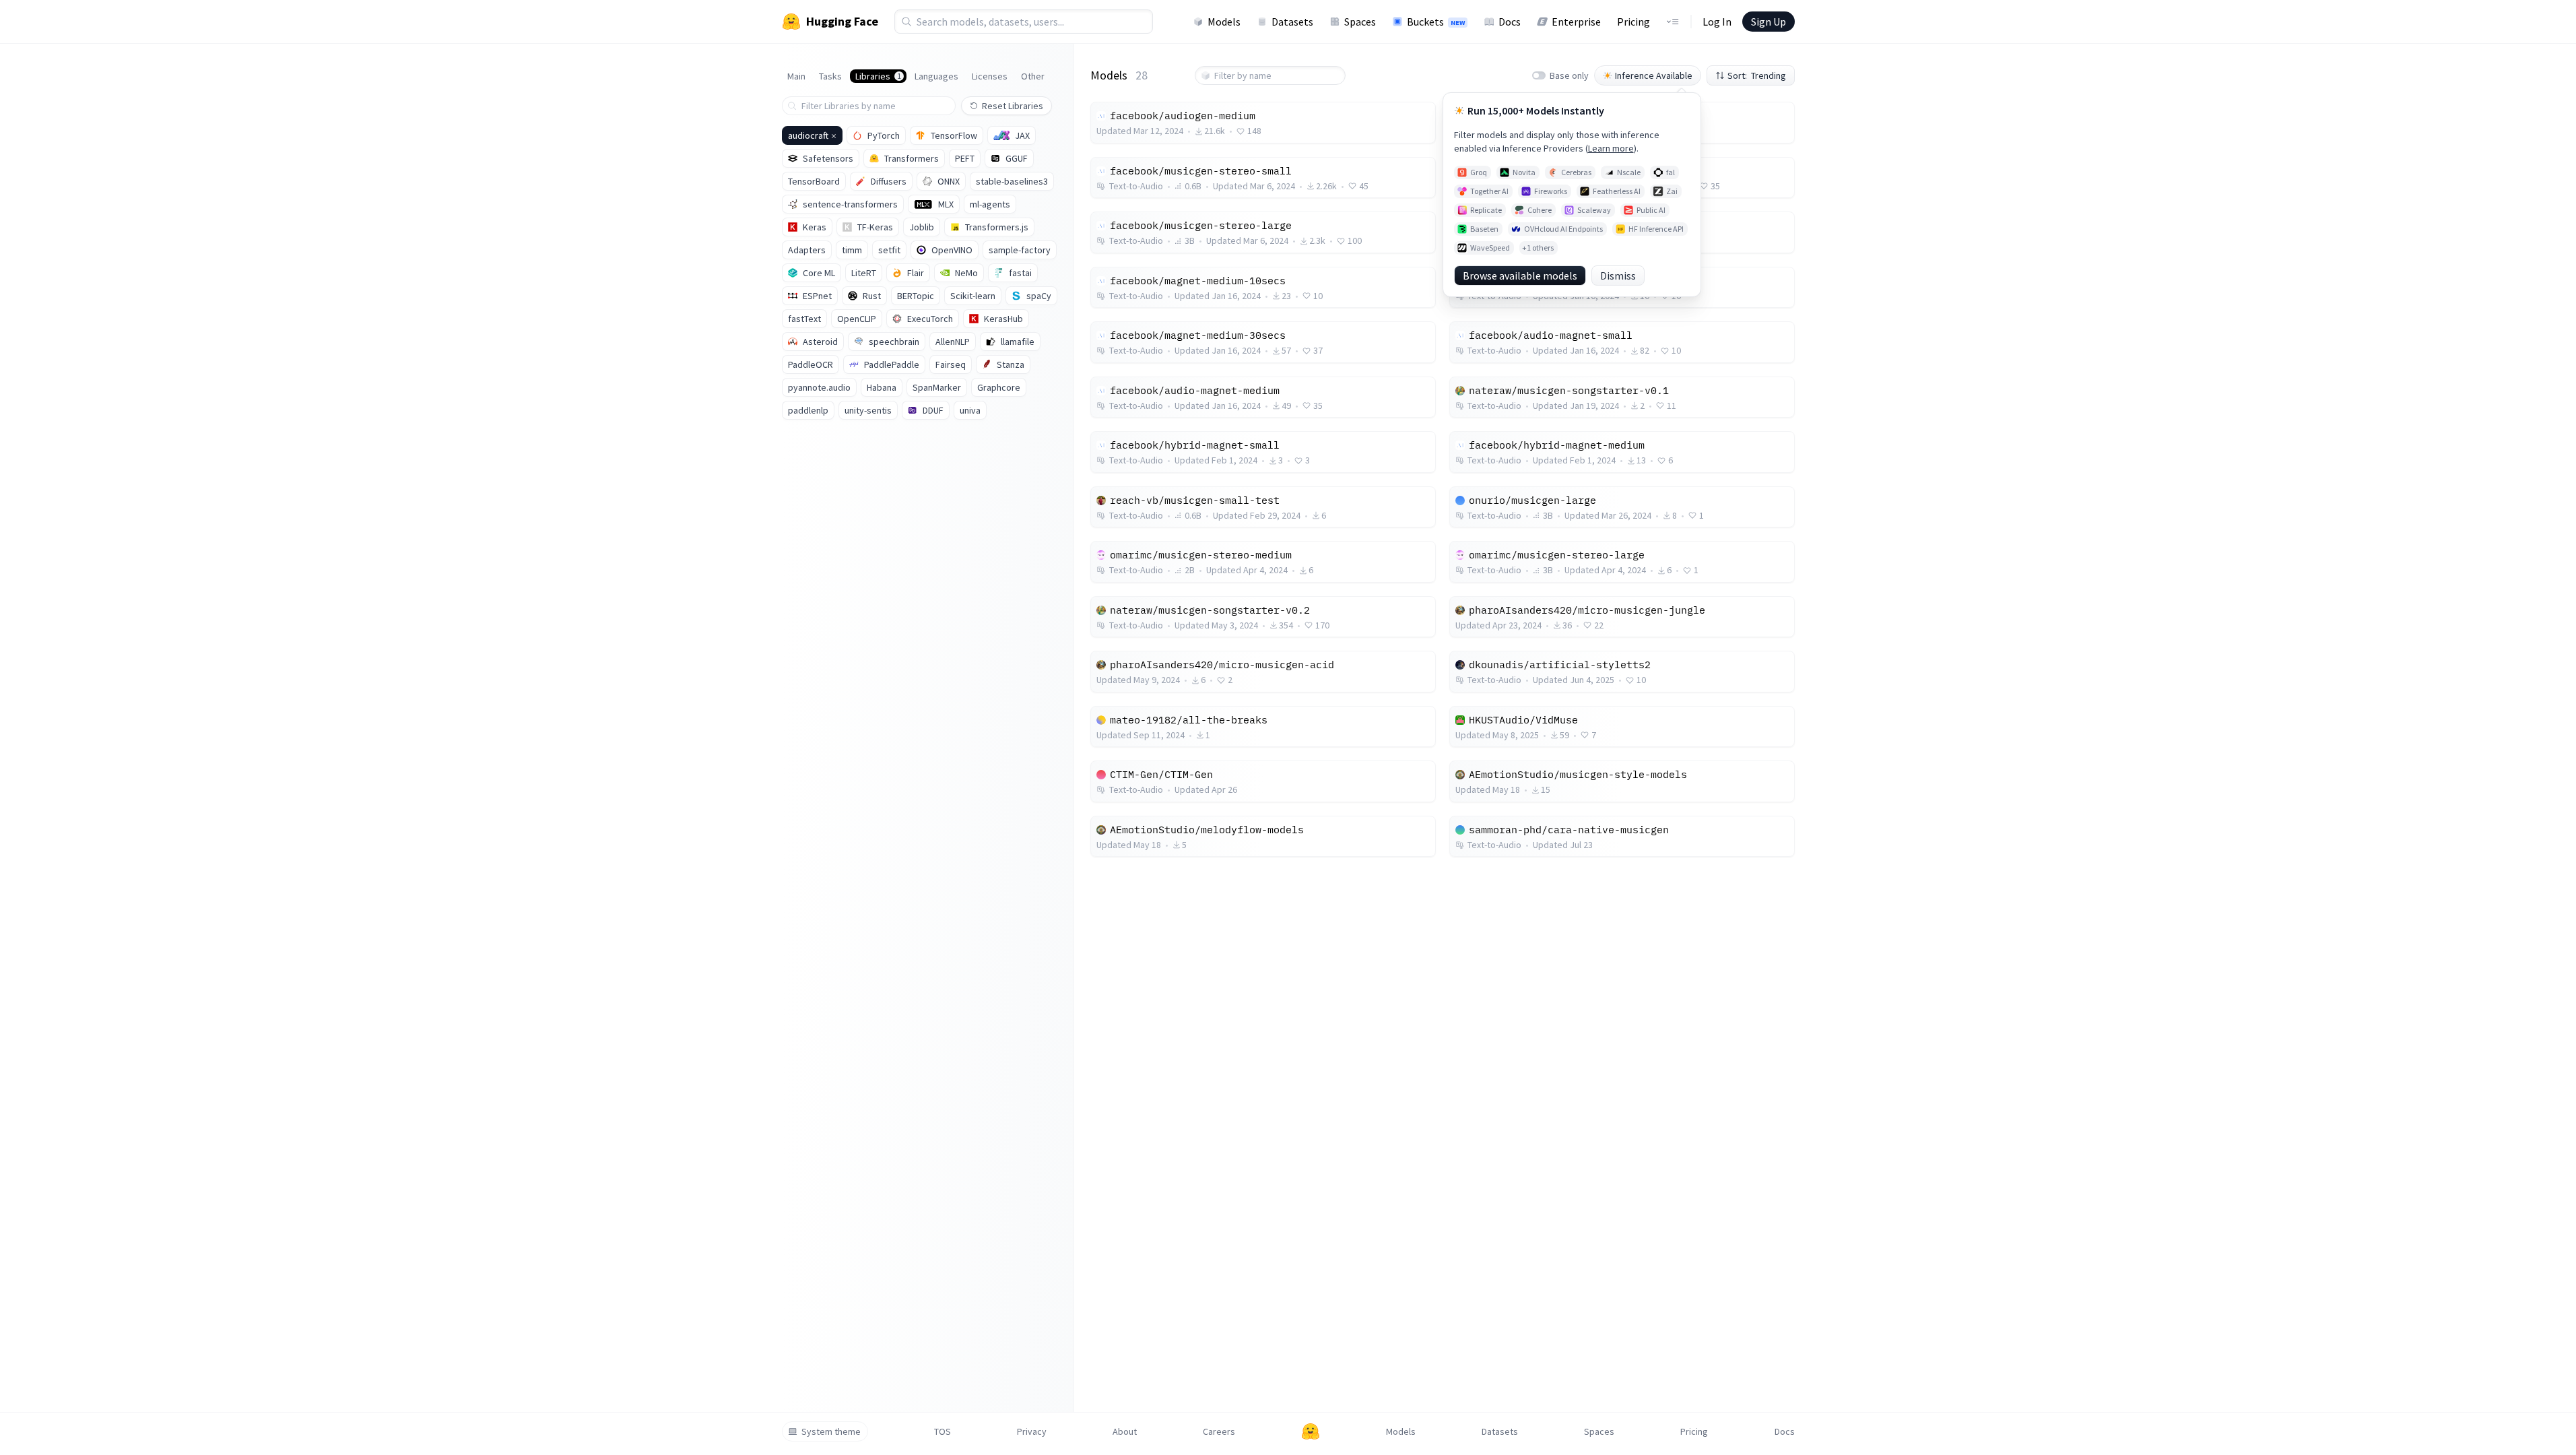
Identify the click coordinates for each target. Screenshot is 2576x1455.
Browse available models (1520, 276)
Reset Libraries (1013, 106)
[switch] (1539, 75)
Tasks (830, 76)
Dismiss (1618, 276)
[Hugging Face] (1311, 1431)
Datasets (1292, 22)
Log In (1717, 22)
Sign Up (1769, 22)
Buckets (1436, 22)
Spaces (1360, 22)
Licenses (990, 76)
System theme (831, 1431)
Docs (1510, 22)
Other (1033, 76)
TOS (943, 1431)
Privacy (1032, 1431)
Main (796, 76)
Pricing (1633, 22)
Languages (936, 76)
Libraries (878, 76)
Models (1224, 22)
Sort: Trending (1757, 75)
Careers (1219, 1431)
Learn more (1611, 148)
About (1125, 1431)
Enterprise (1576, 22)
